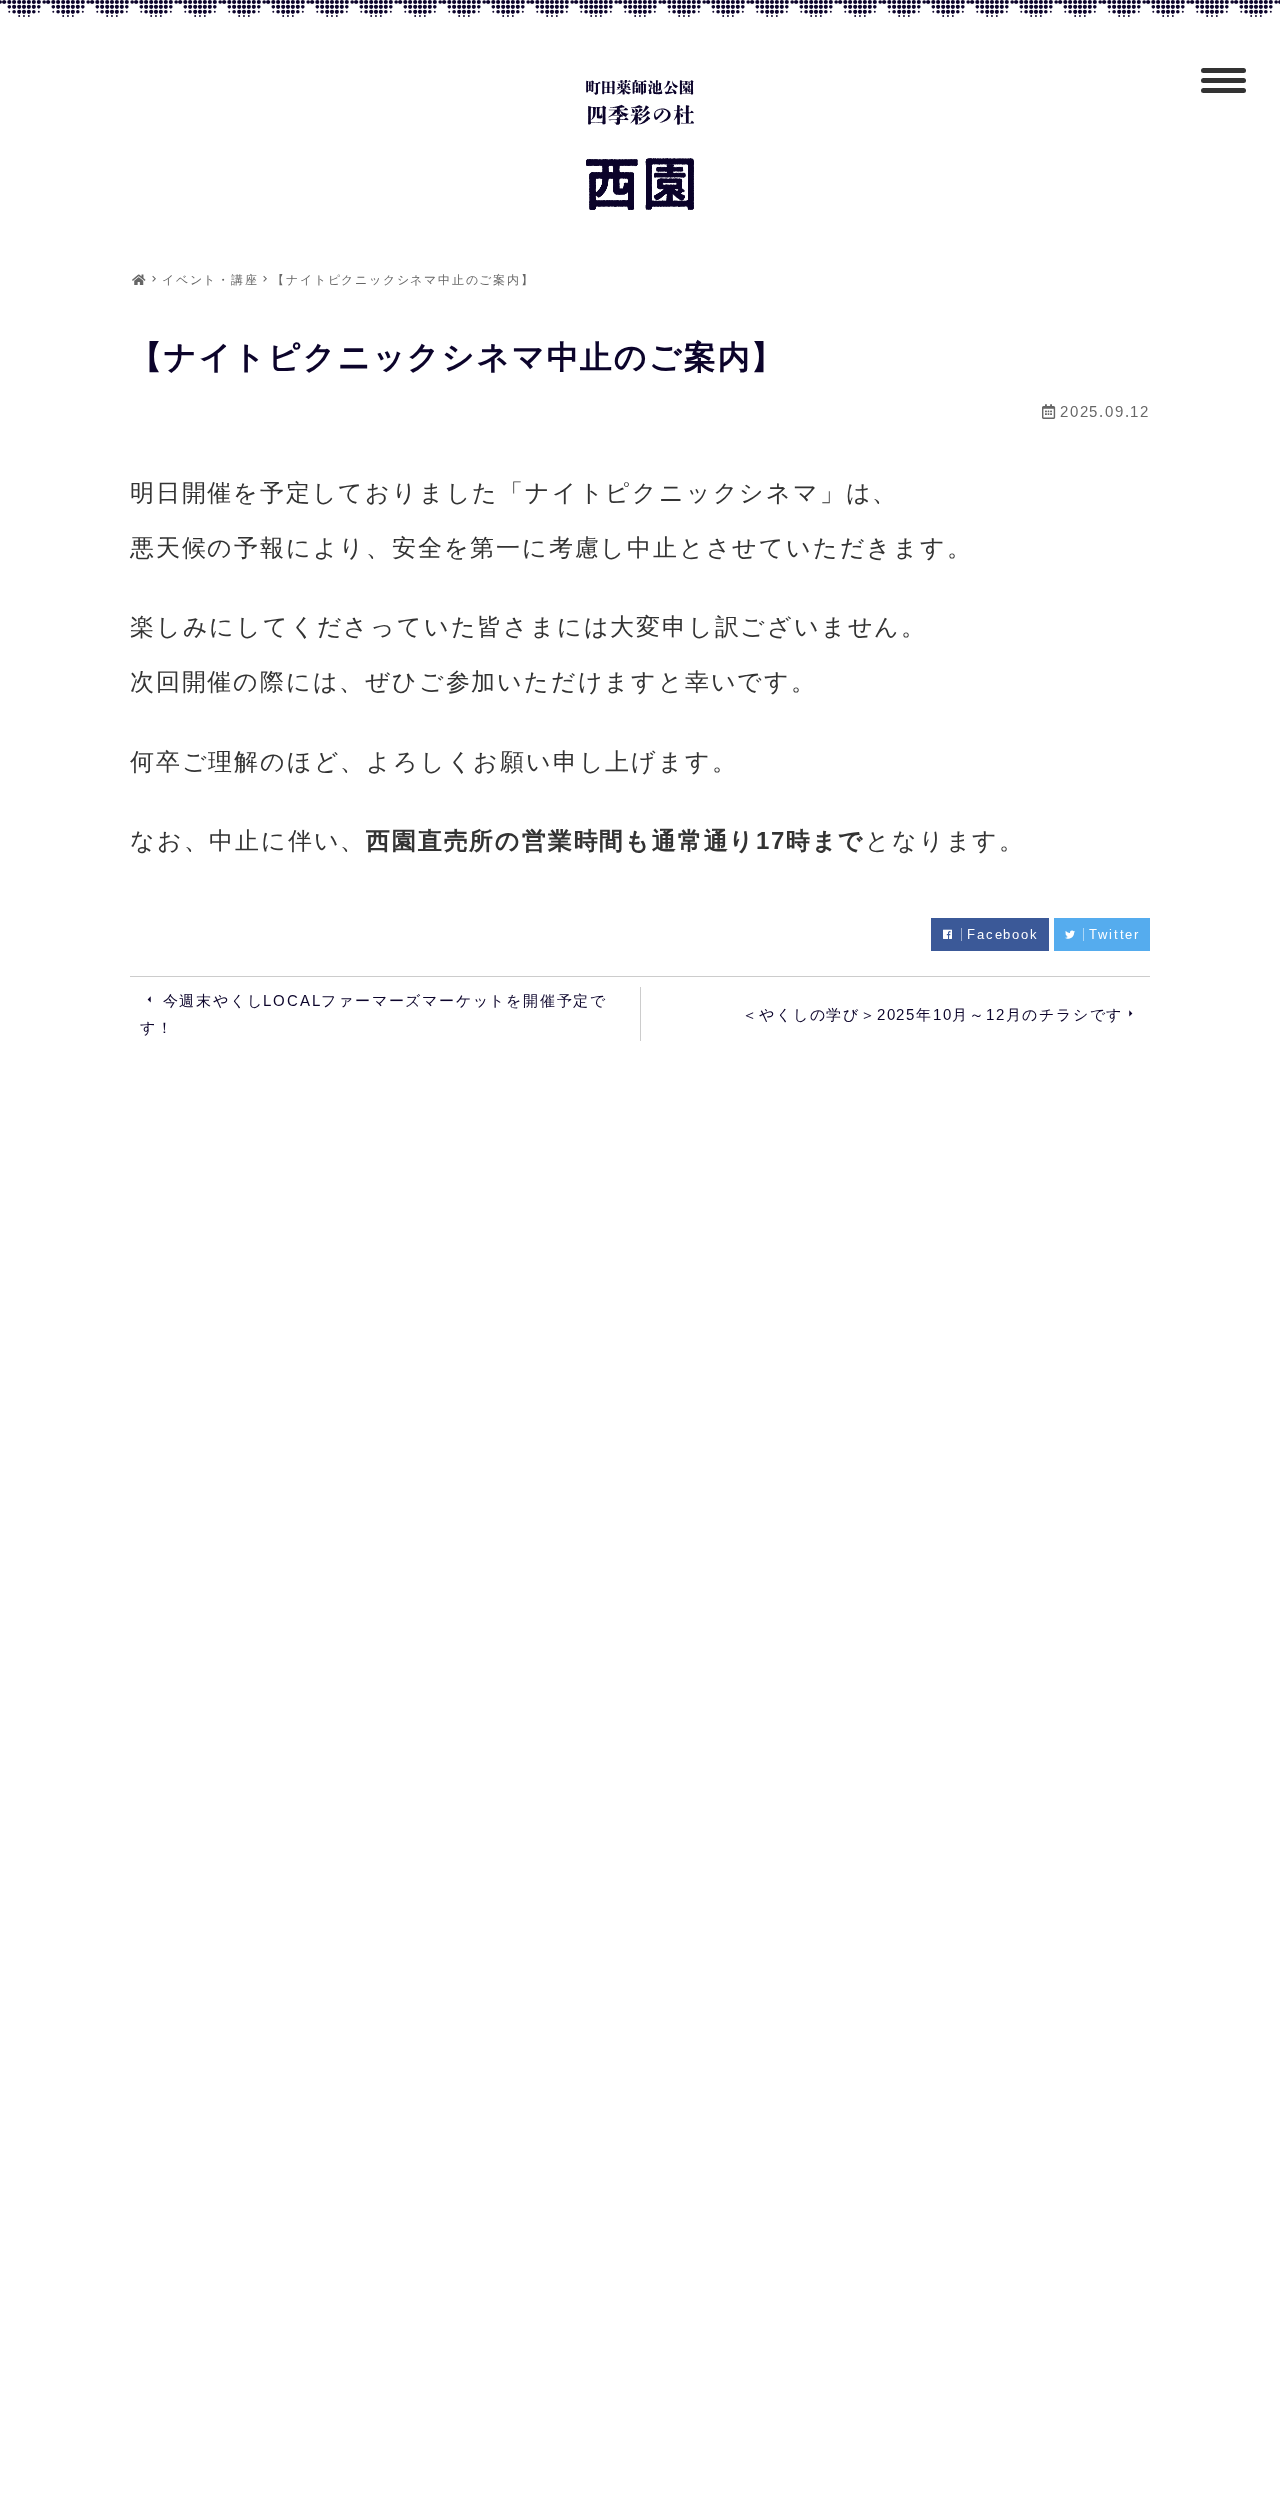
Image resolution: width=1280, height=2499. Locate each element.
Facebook (1002, 934)
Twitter (1114, 934)
